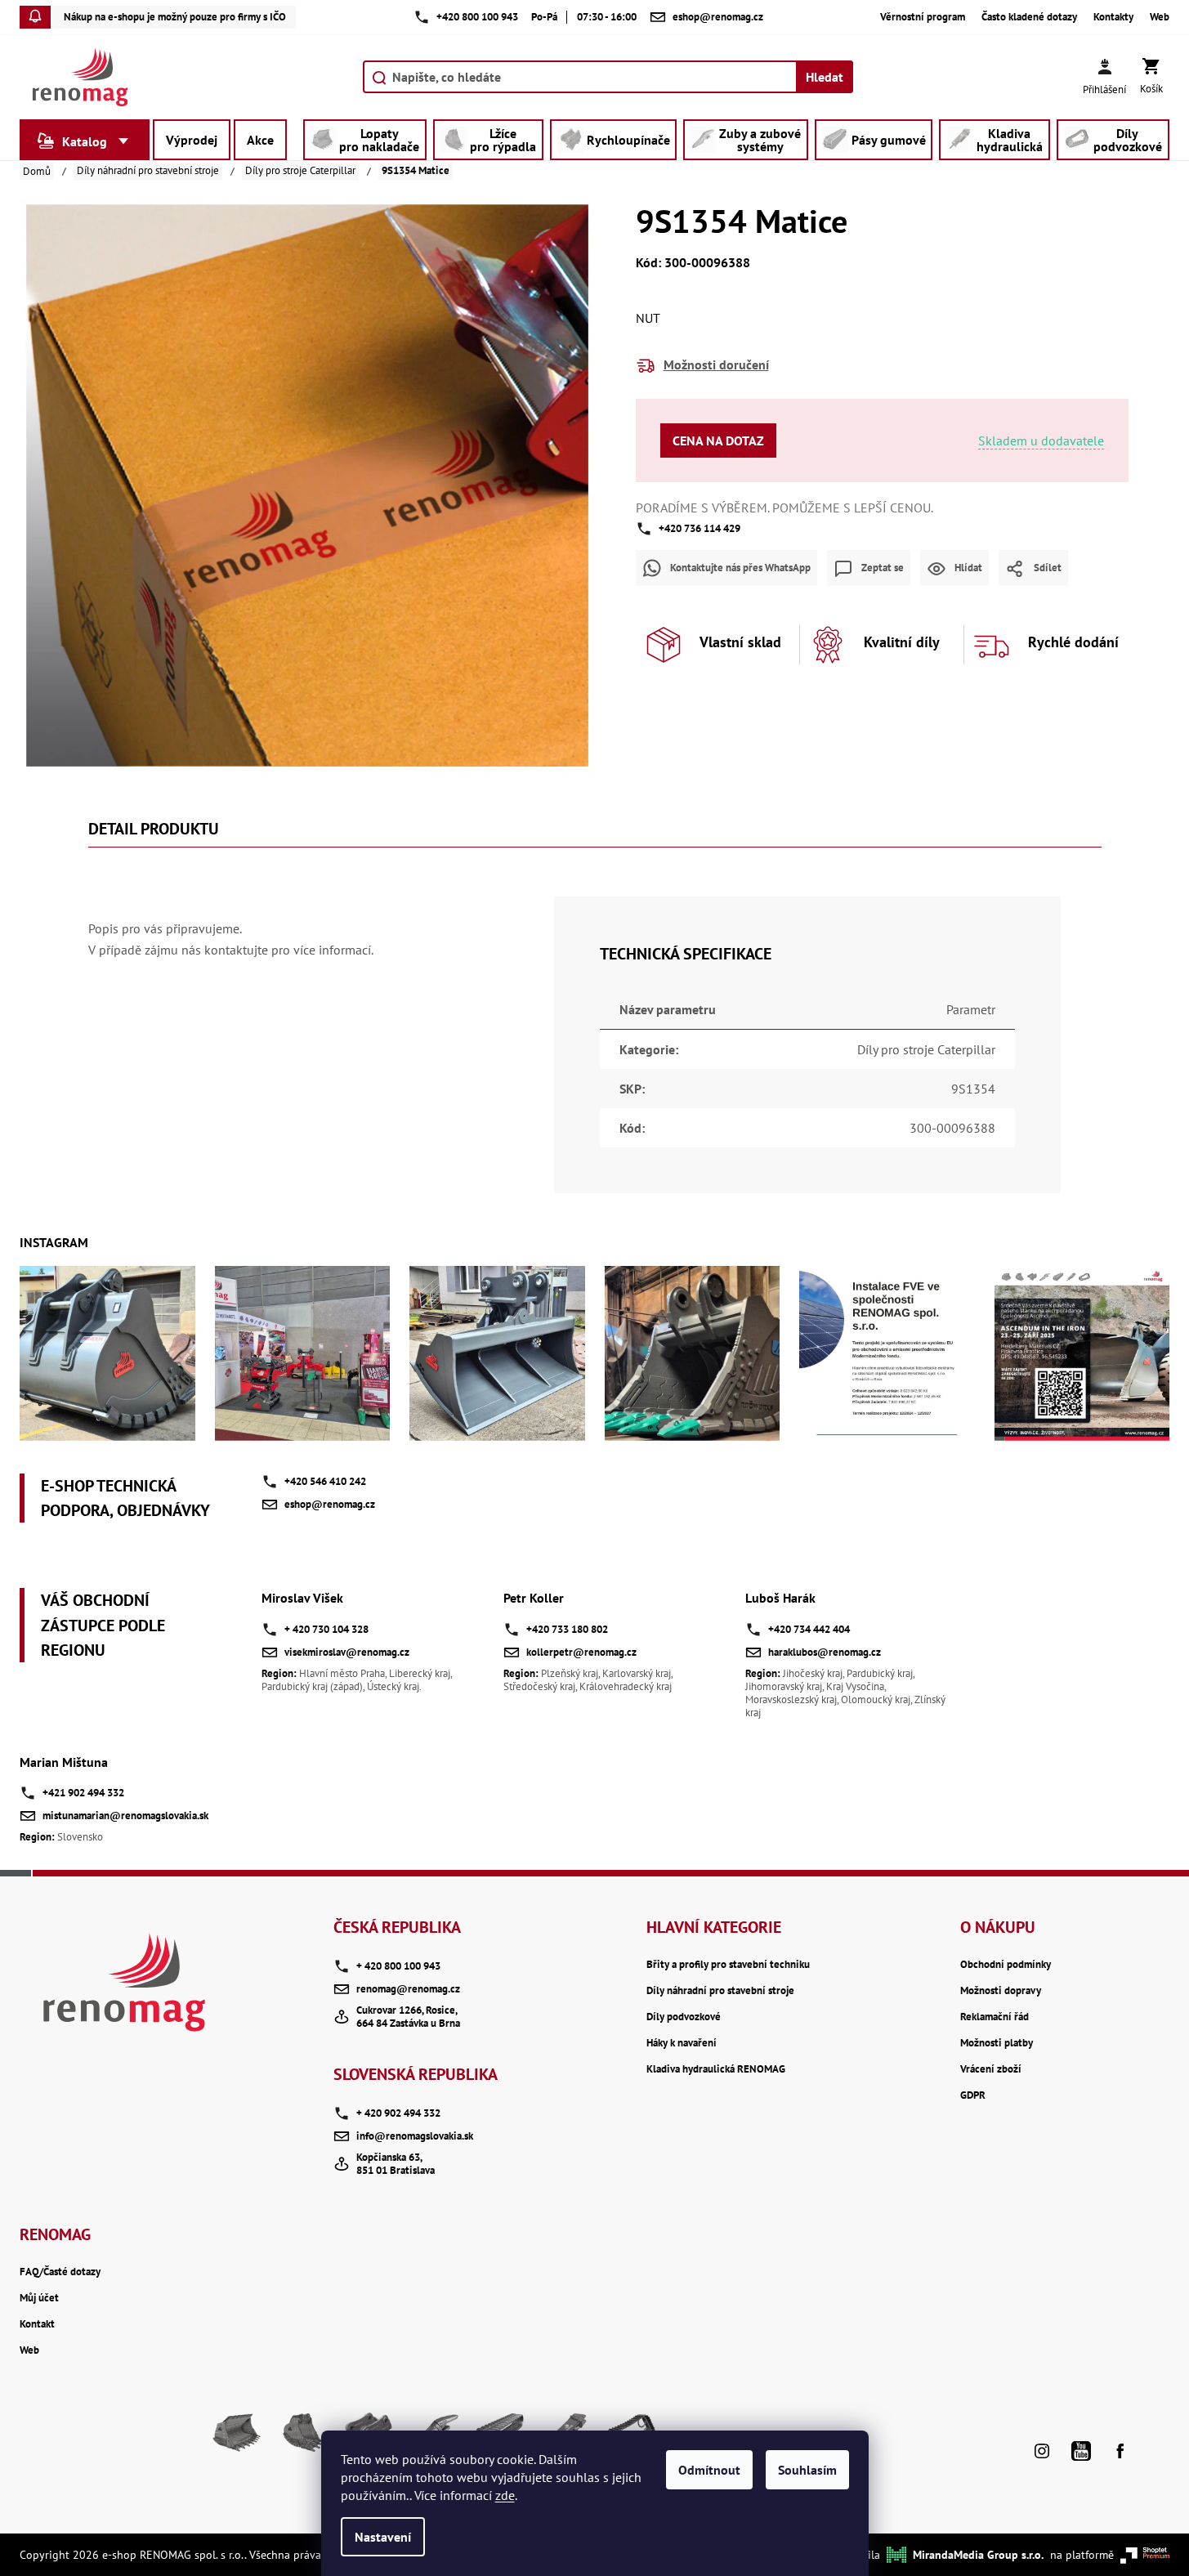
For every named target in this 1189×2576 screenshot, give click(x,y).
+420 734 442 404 (809, 1629)
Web (1160, 17)
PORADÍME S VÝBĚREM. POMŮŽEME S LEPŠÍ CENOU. (784, 508)
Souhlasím (807, 2470)
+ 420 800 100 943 (398, 1966)
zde (505, 2495)
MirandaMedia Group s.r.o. (978, 2555)
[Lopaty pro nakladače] (237, 2439)
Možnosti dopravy (1001, 1991)
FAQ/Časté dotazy (60, 2272)
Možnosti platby (997, 2043)
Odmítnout (709, 2470)
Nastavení (383, 2537)
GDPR (973, 2095)
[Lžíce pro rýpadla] (302, 2439)
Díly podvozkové (684, 2017)
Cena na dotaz (718, 441)
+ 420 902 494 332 (398, 2113)
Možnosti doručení (716, 364)
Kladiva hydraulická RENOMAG (716, 2069)
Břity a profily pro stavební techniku (728, 1965)
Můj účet (39, 2298)
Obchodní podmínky (1006, 1965)
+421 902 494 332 (83, 1793)
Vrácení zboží (991, 2069)
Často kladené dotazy (1029, 17)
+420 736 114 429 (700, 528)
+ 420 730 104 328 (326, 1629)
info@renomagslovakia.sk (415, 2136)
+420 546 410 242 (325, 1481)
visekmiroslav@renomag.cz (347, 1652)
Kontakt (37, 2324)
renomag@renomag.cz (408, 1989)
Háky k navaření (682, 2043)
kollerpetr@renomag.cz (581, 1652)
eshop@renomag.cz (330, 1504)
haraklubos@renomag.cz (825, 1652)
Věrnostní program (923, 17)
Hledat (825, 77)
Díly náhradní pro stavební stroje (720, 1991)
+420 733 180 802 (567, 1629)
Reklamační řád (995, 2017)
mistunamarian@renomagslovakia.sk (125, 1816)
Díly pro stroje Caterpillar (926, 1049)
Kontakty (1113, 17)
